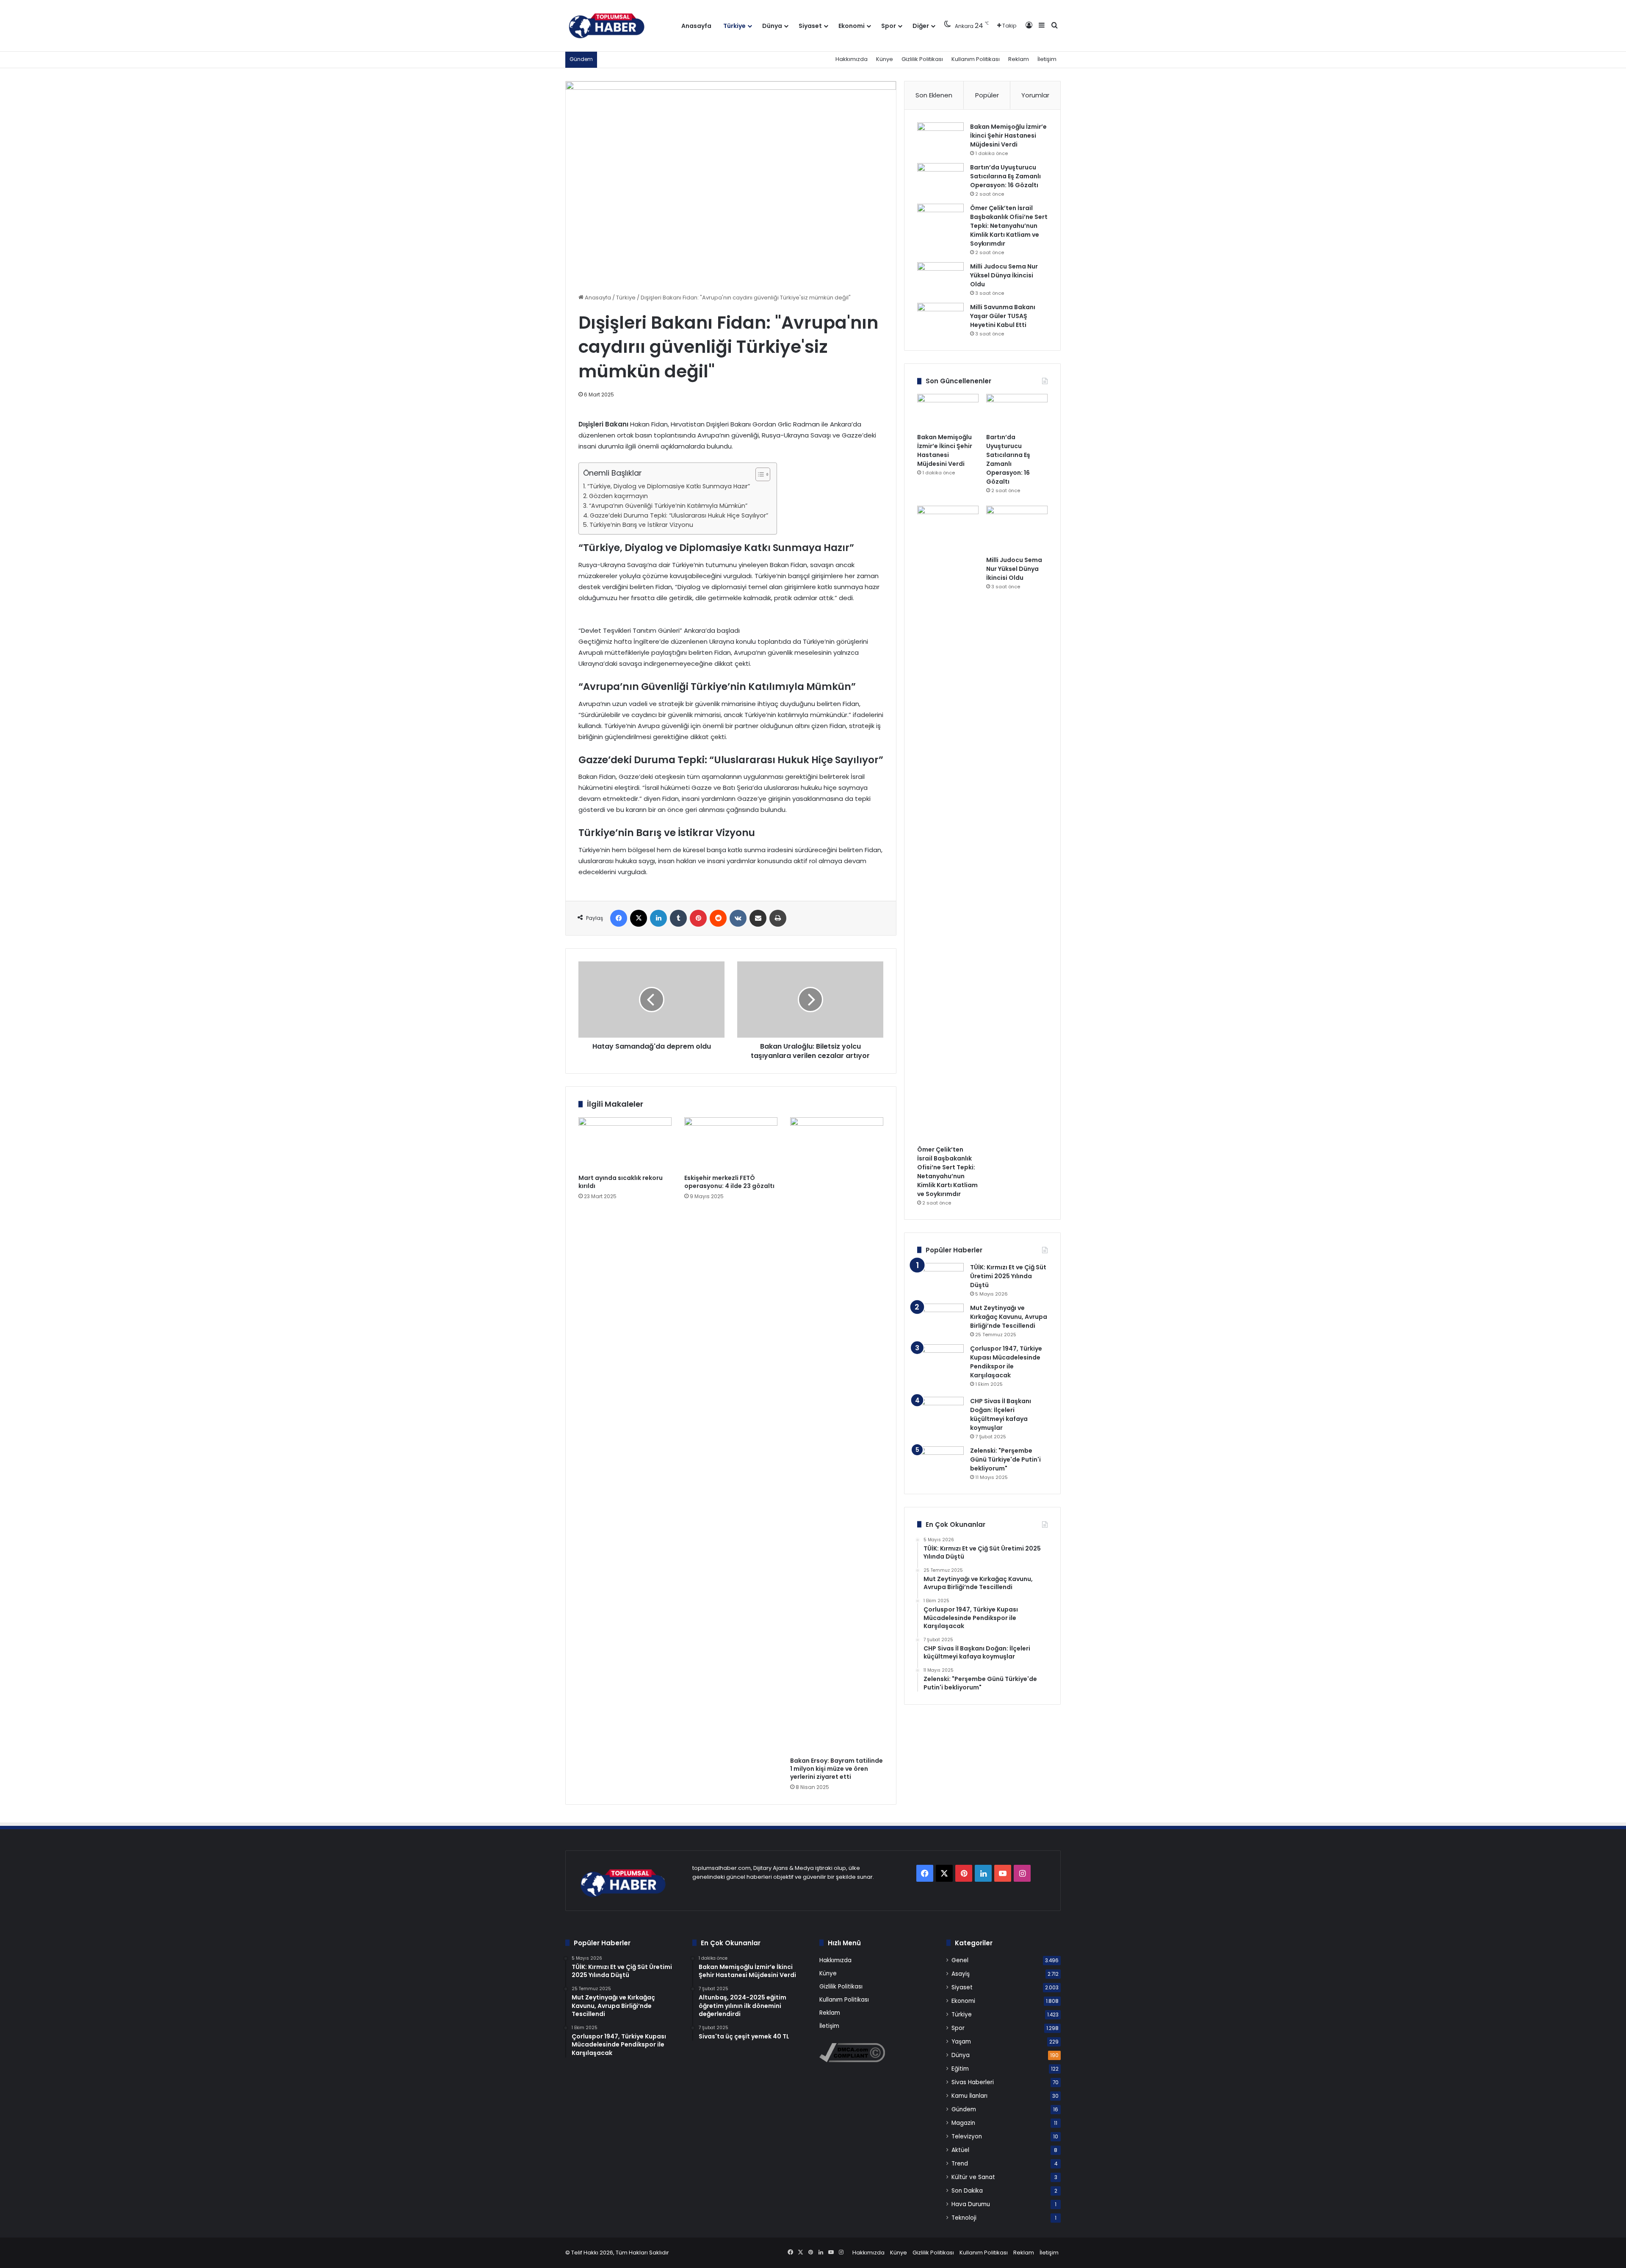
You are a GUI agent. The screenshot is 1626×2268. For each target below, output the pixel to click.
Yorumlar (1035, 95)
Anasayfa (696, 26)
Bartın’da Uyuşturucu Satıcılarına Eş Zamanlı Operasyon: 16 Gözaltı (1005, 176)
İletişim (1047, 59)
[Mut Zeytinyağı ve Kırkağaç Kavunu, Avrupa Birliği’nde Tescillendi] (940, 1320)
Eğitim (960, 2069)
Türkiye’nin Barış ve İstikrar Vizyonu (641, 525)
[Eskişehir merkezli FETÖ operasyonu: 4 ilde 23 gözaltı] (731, 1144)
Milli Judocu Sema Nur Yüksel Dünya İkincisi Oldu (1004, 275)
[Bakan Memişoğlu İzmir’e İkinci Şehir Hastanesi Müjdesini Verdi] (940, 138)
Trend (960, 2164)
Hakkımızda (852, 59)
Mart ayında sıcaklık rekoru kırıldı (621, 1182)
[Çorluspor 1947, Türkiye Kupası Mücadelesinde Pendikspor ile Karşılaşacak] (940, 1368)
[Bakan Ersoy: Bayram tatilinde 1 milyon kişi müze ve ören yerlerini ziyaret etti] (837, 1435)
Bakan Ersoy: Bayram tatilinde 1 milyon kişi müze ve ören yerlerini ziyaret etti (837, 1769)
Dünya (772, 26)
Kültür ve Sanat (973, 2177)
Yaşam (961, 2042)
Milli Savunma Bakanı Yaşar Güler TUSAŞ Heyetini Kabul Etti (1003, 316)
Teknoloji (964, 2218)
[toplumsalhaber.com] (613, 26)
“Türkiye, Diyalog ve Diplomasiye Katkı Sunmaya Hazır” (669, 486)
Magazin (963, 2123)
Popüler (987, 95)
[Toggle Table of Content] (759, 474)
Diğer (921, 26)
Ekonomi (852, 26)
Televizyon (967, 2136)
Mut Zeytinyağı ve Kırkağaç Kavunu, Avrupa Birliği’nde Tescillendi (1009, 1317)
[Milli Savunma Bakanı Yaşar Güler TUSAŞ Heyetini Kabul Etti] (940, 319)
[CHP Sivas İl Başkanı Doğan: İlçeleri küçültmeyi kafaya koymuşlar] (940, 1413)
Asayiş (961, 1974)
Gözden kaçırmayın (618, 496)
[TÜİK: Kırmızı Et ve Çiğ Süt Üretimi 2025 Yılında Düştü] (940, 1279)
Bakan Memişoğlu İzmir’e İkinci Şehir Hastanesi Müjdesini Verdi (1008, 136)
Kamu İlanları (969, 2096)
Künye (885, 59)
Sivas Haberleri (973, 2082)
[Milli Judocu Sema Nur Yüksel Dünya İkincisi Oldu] (940, 278)
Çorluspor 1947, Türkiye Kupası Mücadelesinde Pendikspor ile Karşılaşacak (1006, 1362)
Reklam (1019, 59)
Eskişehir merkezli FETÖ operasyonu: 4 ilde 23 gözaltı (729, 1182)
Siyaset (810, 26)
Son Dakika (967, 2191)
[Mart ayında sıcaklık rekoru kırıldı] (625, 1144)
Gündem (964, 2109)
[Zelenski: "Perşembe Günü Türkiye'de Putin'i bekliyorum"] (940, 1462)
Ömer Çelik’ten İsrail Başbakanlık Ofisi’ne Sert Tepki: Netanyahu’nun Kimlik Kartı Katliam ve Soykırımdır (1009, 226)
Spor (889, 26)
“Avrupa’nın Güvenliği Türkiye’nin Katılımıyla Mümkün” (668, 506)
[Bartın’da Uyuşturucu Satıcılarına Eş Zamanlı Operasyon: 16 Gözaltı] (940, 179)
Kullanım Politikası (976, 59)
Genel (960, 1960)
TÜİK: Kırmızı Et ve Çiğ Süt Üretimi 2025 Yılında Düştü (1008, 1276)
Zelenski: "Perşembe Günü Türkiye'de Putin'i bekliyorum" (1005, 1459)
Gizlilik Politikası (922, 59)
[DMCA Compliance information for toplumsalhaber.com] (852, 2060)
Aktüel (960, 2150)
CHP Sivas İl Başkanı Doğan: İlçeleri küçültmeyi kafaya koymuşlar (1001, 1414)
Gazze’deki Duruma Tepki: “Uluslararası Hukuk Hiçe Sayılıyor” (679, 515)
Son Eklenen (934, 95)
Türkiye (734, 26)
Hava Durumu (971, 2204)
